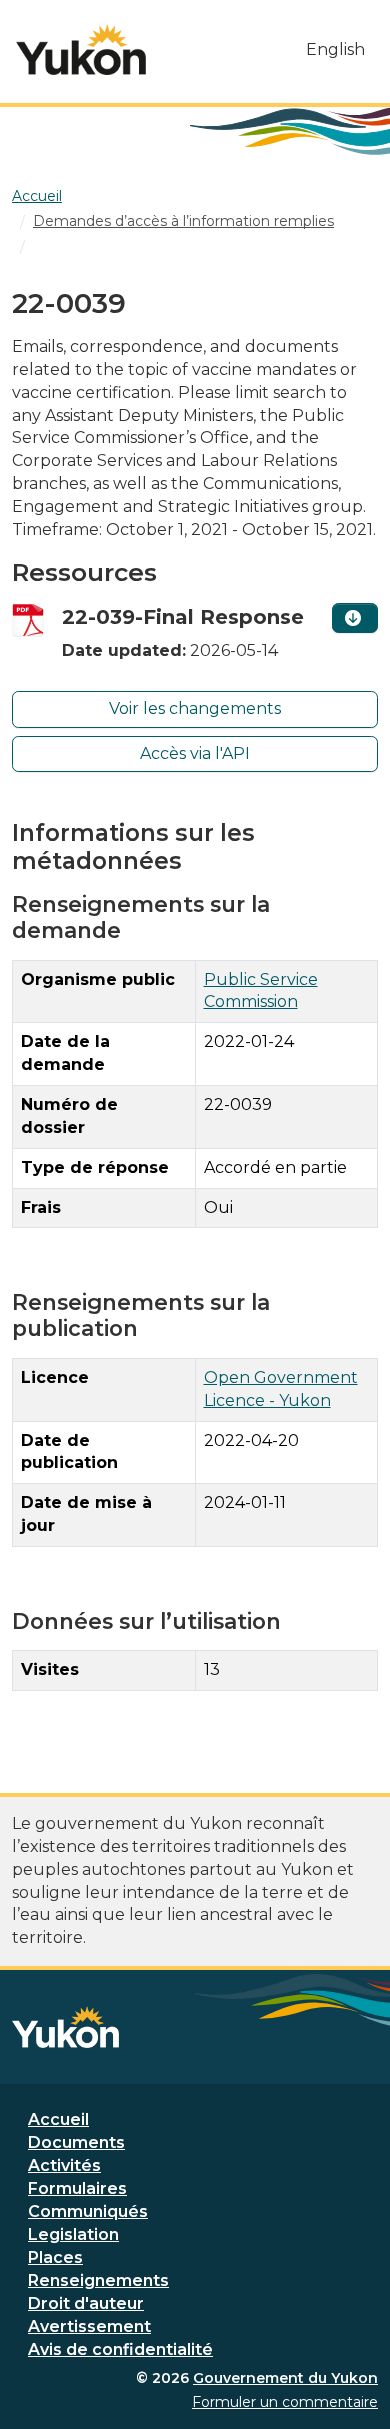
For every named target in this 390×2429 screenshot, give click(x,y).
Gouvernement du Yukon (285, 2378)
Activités (64, 2165)
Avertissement (89, 2326)
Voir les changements (195, 708)
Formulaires (77, 2188)
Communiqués (88, 2211)
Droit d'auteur (86, 2303)
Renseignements (98, 2280)
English (335, 49)
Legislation (73, 2234)
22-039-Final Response (183, 617)
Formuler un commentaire (285, 2402)
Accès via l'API (195, 753)
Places (55, 2257)
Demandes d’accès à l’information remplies (183, 221)
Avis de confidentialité (120, 2349)
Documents (76, 2142)
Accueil (58, 2119)
